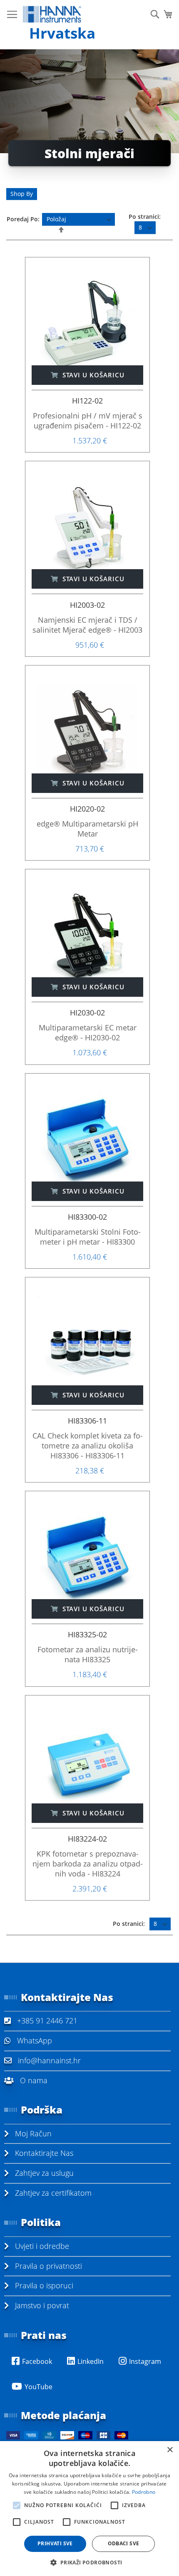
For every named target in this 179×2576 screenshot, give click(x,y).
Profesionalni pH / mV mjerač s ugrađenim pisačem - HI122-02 (88, 421)
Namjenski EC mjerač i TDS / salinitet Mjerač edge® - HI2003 (87, 625)
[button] (89, 2562)
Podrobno (144, 2492)
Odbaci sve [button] (124, 2543)
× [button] (170, 2450)
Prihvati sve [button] (55, 2543)
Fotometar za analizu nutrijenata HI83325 (88, 1654)
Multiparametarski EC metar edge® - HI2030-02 (88, 1032)
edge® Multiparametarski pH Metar (87, 829)
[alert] (89, 2509)
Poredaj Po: (23, 219)
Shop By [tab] (22, 194)
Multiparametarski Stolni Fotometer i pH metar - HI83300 (88, 1237)
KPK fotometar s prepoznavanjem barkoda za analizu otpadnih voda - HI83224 (88, 1864)
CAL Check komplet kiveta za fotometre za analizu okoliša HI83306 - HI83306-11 (88, 1446)
